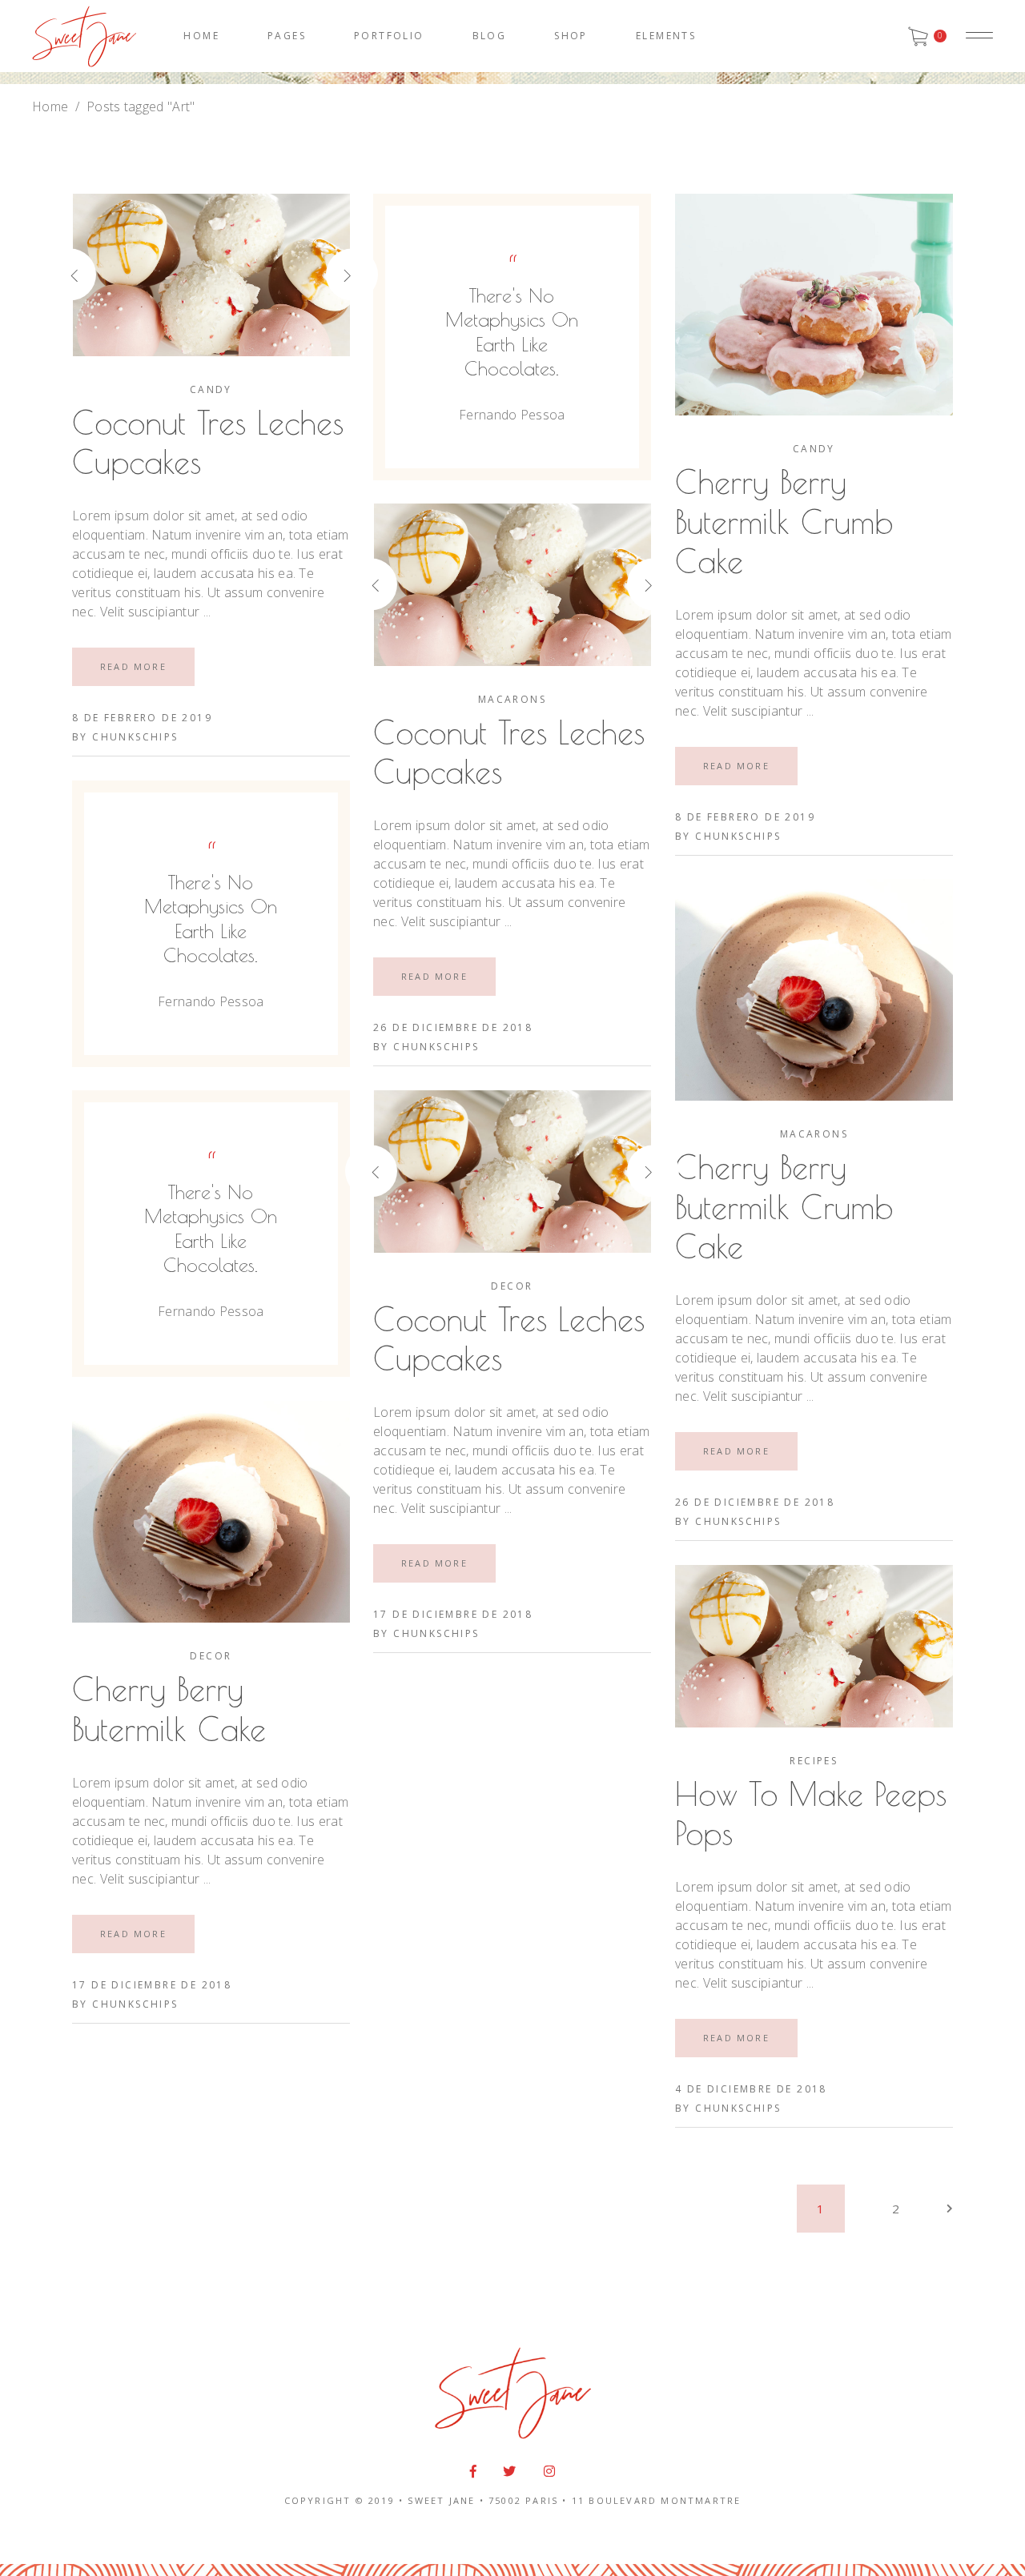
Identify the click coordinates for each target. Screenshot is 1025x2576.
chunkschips (135, 737)
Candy (211, 389)
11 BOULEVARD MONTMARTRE (657, 2500)
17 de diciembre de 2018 (453, 1614)
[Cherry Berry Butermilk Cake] (211, 1512)
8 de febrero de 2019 (142, 718)
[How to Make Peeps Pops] (814, 1646)
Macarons (512, 699)
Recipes (814, 1761)
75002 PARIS (523, 2500)
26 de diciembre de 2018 (453, 1027)
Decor (512, 1286)
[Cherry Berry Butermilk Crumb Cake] (814, 305)
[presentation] (98, 275)
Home (50, 106)
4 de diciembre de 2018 (751, 2089)
